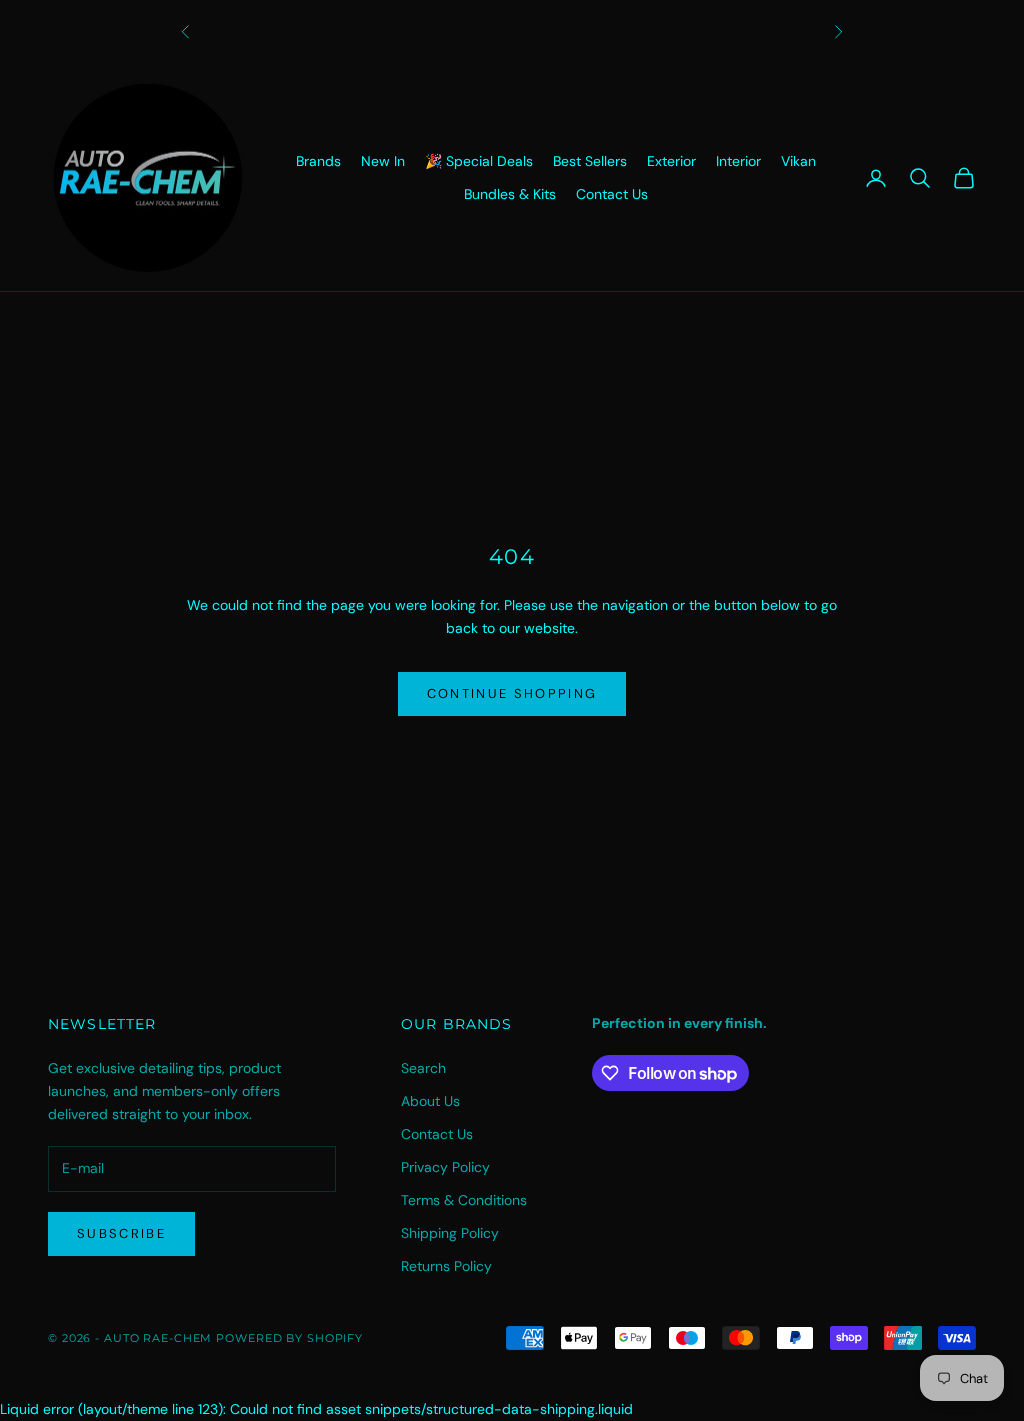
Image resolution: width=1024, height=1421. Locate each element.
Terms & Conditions (464, 1200)
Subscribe (121, 1233)
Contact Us (612, 194)
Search (423, 1068)
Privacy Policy (445, 1167)
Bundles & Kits (510, 194)
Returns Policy (446, 1266)
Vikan (798, 161)
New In (383, 161)
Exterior (671, 161)
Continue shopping (512, 693)
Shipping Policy (450, 1233)
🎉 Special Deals (479, 161)
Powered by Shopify (289, 1338)
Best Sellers (590, 161)
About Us (430, 1101)
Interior (738, 161)
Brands (318, 161)
